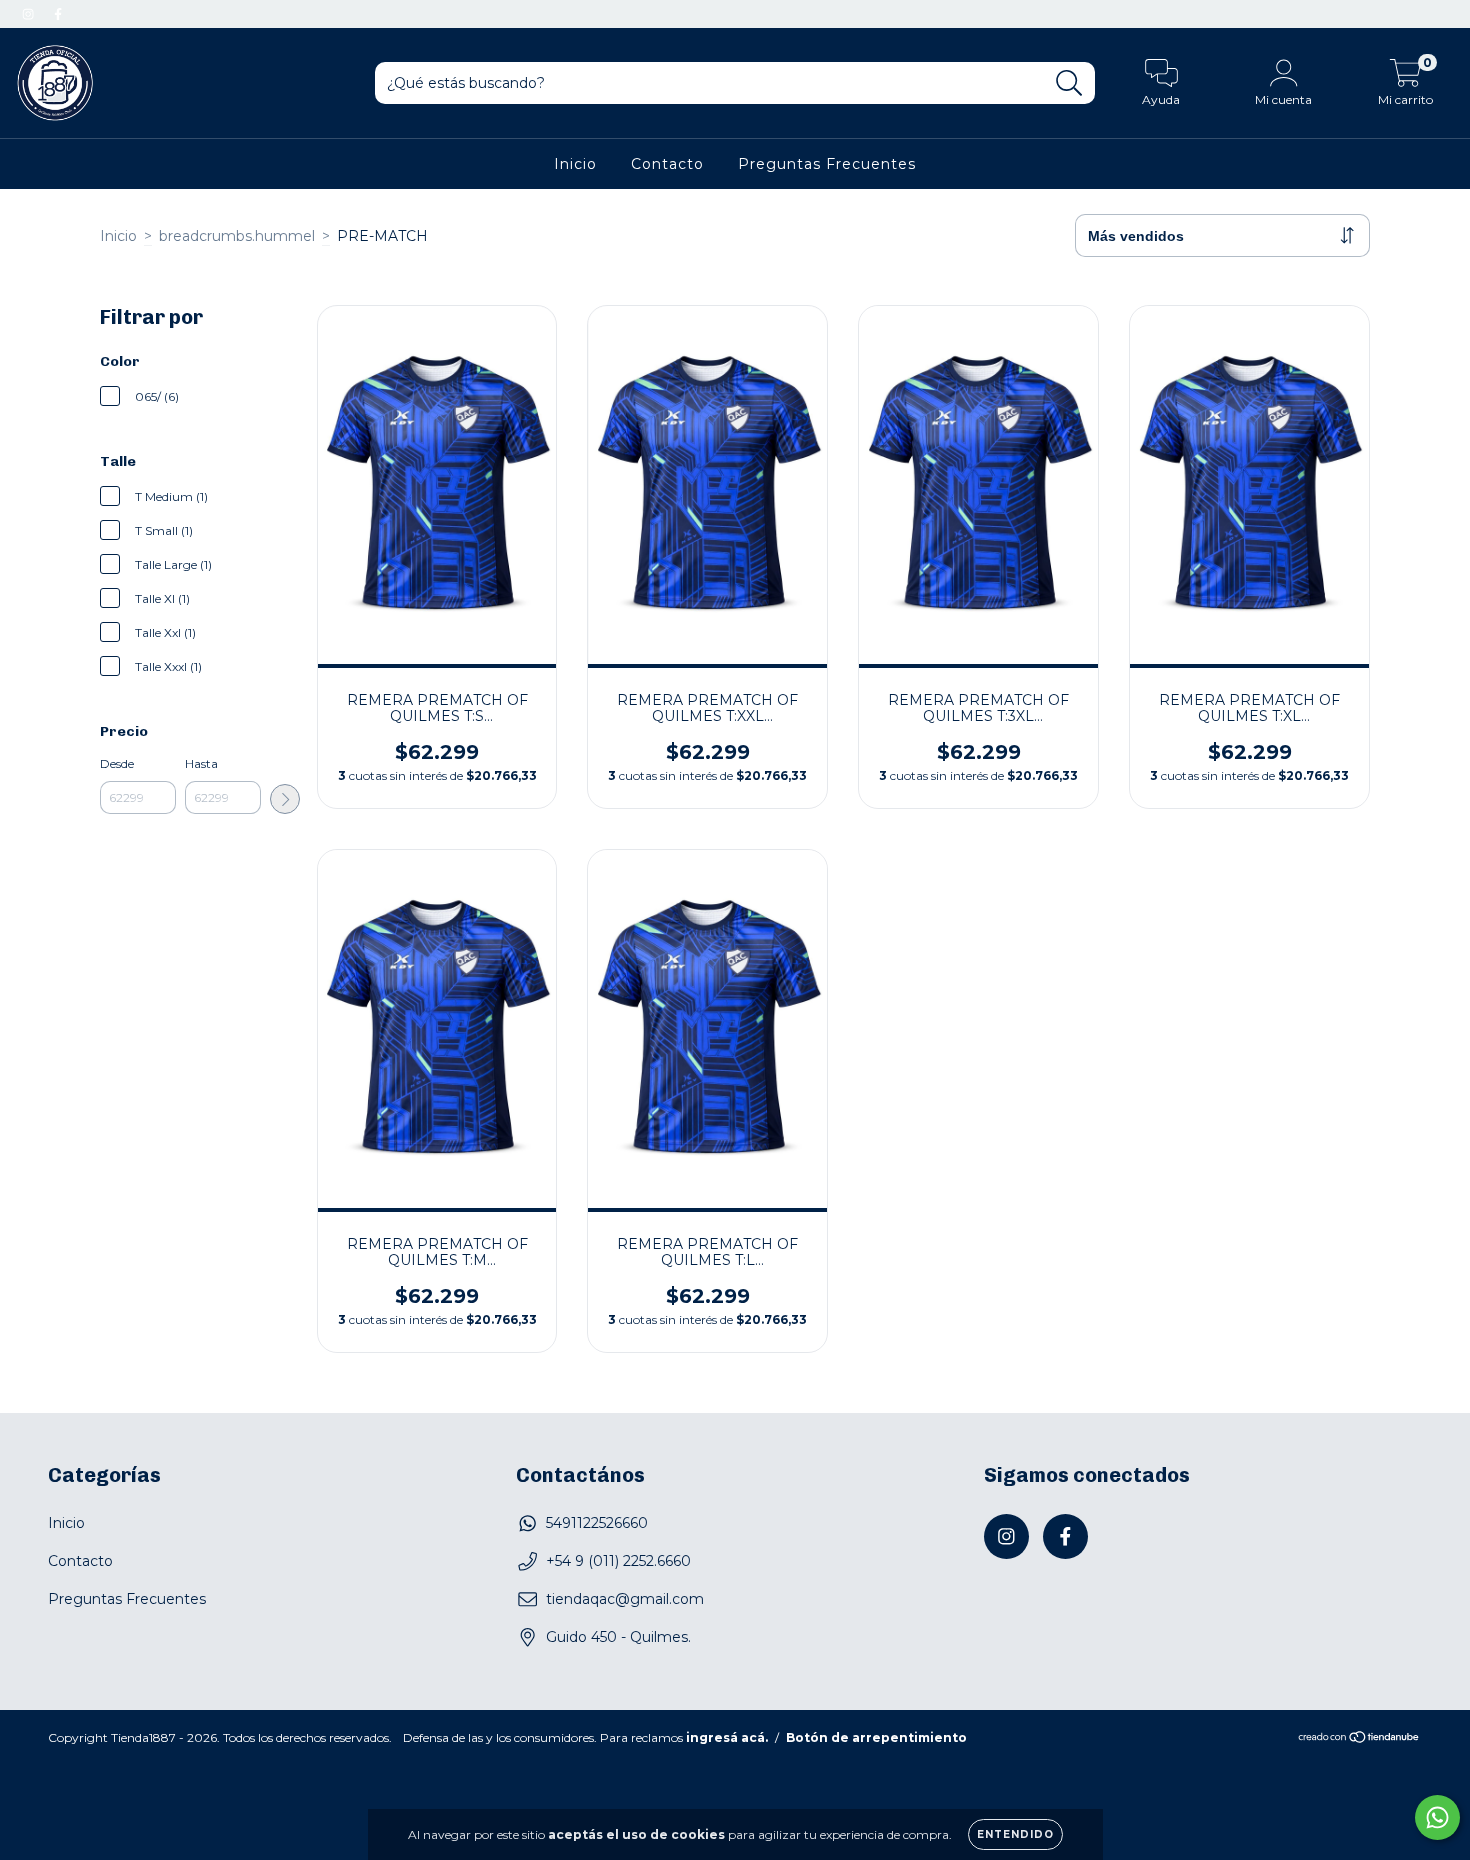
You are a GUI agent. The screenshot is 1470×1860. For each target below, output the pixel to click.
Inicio (575, 164)
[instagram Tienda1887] (30, 14)
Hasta (201, 763)
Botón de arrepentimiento (876, 1737)
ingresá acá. (727, 1737)
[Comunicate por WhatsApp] (1437, 1817)
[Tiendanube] (1359, 1739)
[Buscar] (1069, 83)
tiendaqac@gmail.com (625, 1599)
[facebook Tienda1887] (58, 14)
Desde (117, 763)
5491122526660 (597, 1523)
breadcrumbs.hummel (237, 236)
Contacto (667, 164)
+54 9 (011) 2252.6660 (618, 1561)
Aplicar (285, 799)
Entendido (1015, 1834)
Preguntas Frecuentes (827, 164)
